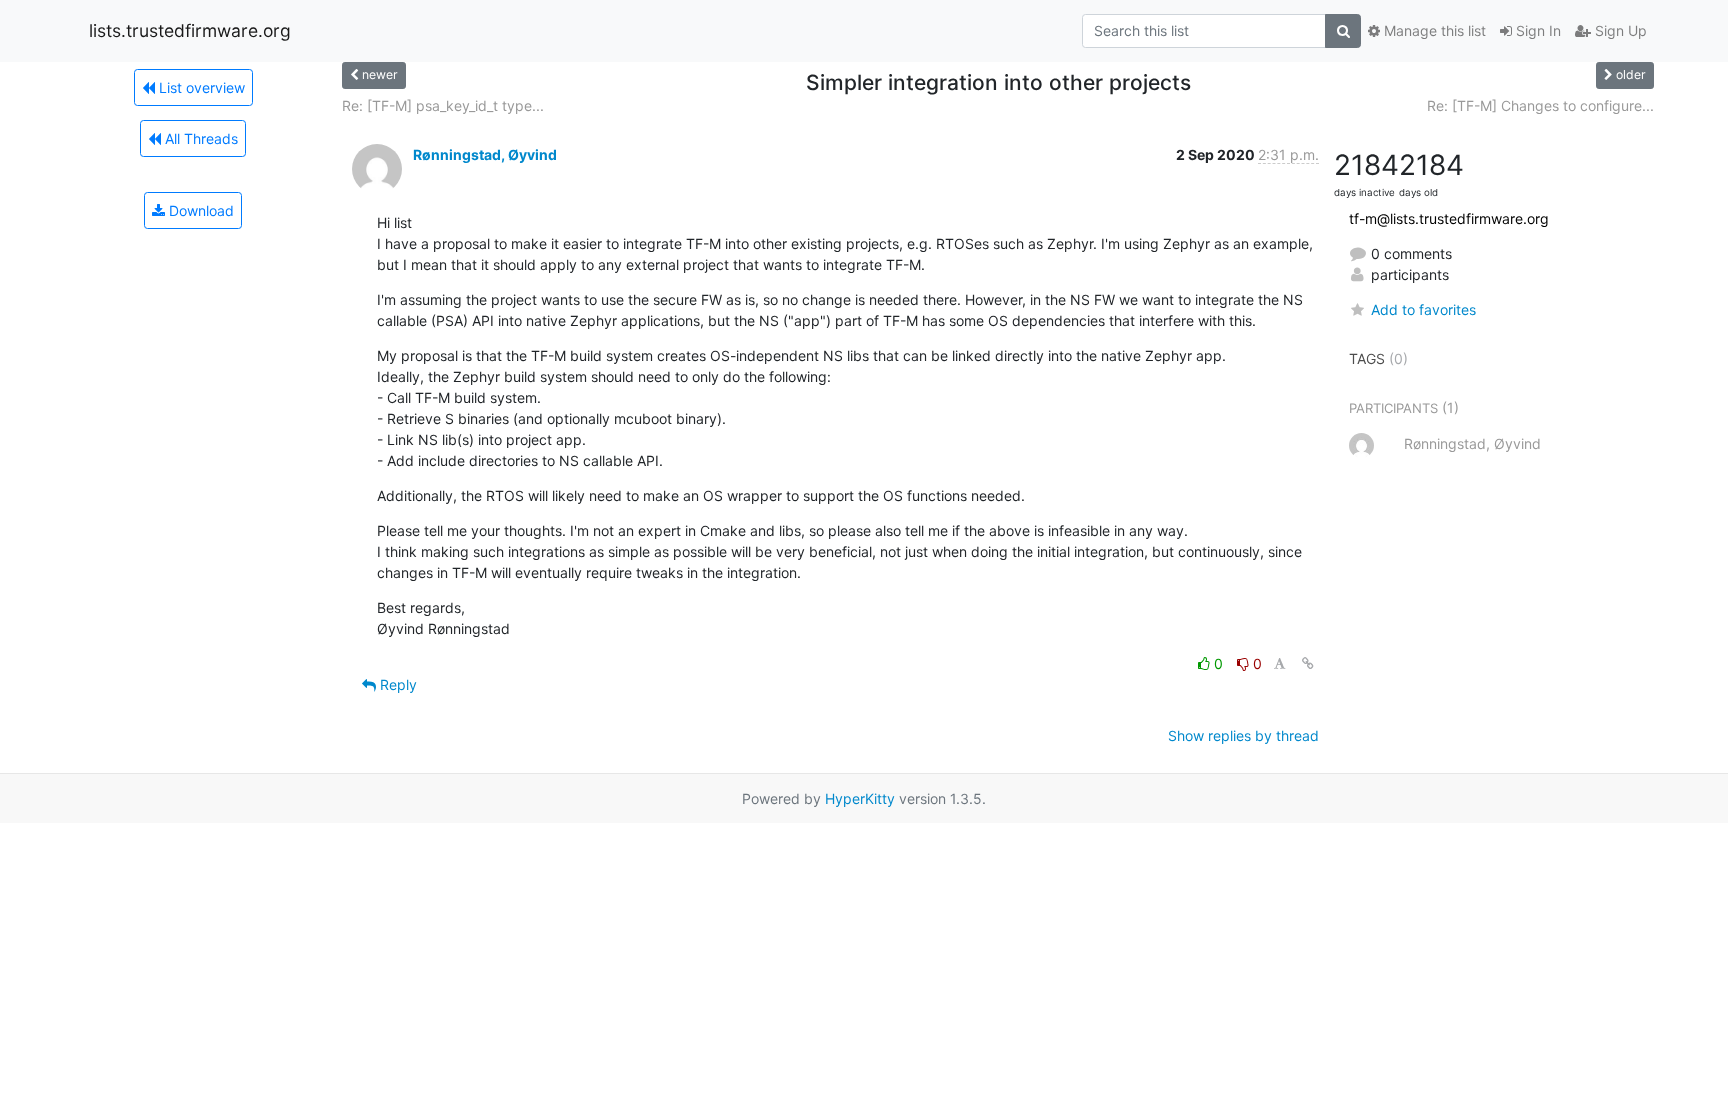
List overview (200, 87)
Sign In (1536, 30)
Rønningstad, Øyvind (485, 154)
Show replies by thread (1243, 735)
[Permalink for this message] (1308, 663)
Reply (396, 684)
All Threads (199, 138)
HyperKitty (860, 798)
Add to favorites (1423, 309)
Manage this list (1433, 30)
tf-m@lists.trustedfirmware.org (1449, 218)
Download (199, 210)
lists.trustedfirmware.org (190, 30)
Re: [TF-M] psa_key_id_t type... (443, 105)
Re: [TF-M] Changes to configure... (1540, 105)
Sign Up (1619, 30)
